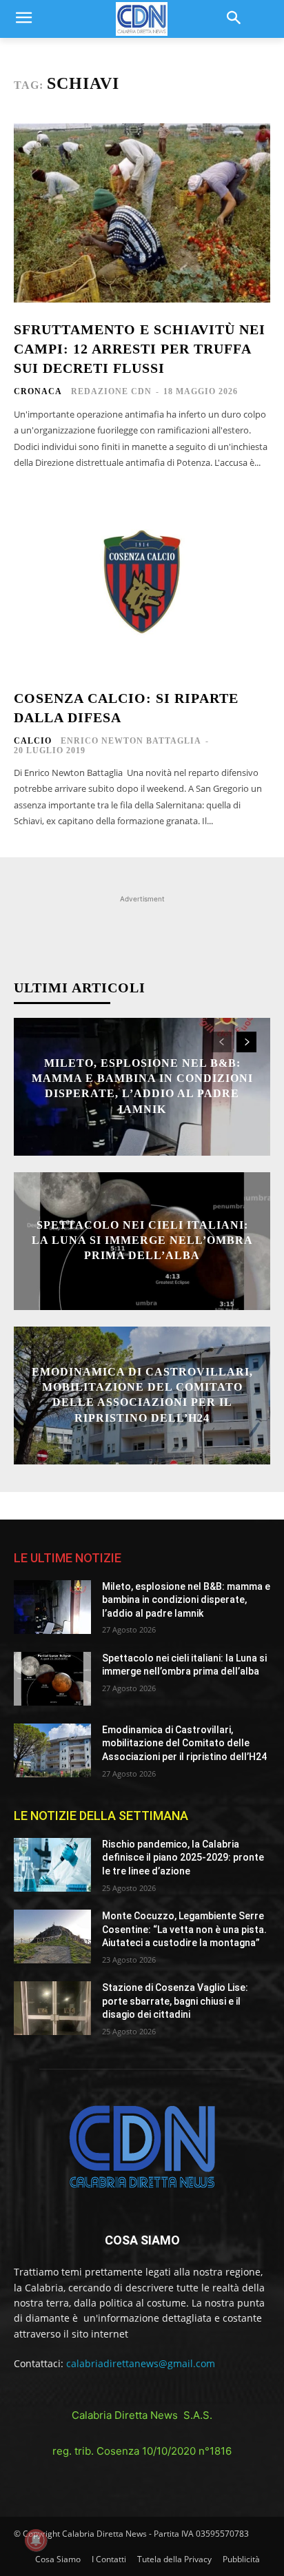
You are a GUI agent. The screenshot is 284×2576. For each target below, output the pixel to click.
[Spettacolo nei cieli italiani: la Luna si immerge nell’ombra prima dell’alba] (52, 1679)
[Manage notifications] (36, 2540)
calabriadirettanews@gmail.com (141, 2363)
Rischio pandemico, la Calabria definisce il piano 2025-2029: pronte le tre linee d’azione (183, 1858)
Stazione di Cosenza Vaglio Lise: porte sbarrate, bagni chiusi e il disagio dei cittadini (175, 2001)
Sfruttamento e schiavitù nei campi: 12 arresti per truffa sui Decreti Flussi (140, 349)
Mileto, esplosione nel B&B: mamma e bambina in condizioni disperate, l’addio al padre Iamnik (186, 1600)
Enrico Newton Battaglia (131, 741)
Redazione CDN (111, 391)
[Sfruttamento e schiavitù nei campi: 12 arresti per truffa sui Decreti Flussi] (142, 213)
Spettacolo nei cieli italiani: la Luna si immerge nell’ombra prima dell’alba (142, 1240)
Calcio (33, 741)
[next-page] (246, 1042)
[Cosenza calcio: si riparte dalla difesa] (142, 582)
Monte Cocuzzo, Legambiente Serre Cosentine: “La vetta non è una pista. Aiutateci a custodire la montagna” (184, 1929)
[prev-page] (222, 1042)
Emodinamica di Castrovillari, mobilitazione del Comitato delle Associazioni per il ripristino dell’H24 (184, 1743)
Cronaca (38, 391)
